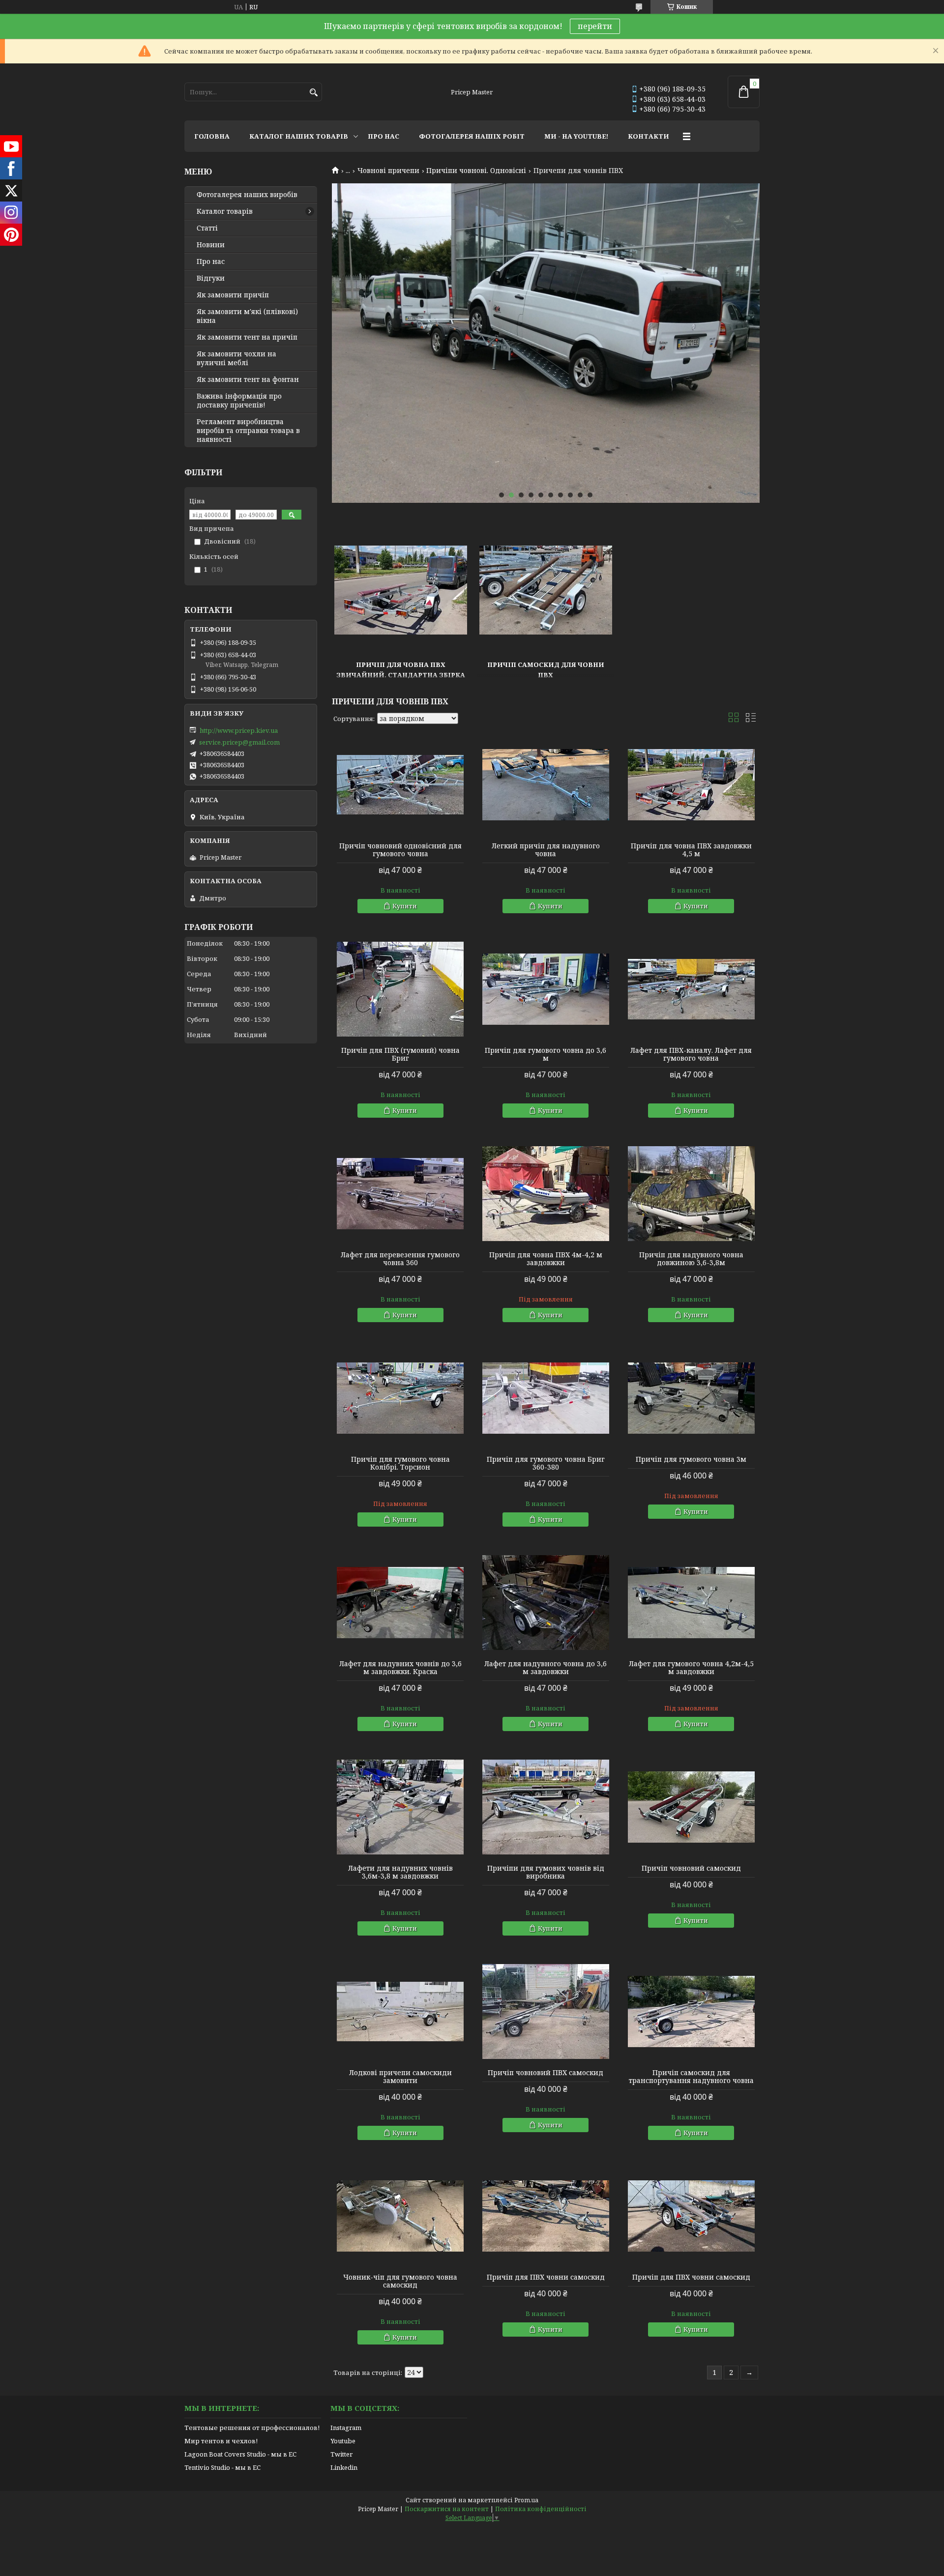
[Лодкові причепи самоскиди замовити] (400, 2012)
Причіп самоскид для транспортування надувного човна (691, 2077)
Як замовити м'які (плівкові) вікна (247, 316)
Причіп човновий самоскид (691, 1868)
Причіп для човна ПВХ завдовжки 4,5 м (691, 850)
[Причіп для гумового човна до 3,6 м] (546, 989)
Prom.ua (526, 2500)
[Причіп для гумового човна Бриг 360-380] (546, 1398)
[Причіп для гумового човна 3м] (691, 1398)
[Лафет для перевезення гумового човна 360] (400, 1194)
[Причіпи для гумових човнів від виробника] (546, 1807)
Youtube (343, 2441)
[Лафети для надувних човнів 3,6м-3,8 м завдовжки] (400, 1807)
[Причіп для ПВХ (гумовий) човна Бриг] (400, 989)
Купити (405, 906)
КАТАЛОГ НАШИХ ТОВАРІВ (299, 136)
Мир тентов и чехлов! (221, 2441)
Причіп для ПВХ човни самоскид (546, 2277)
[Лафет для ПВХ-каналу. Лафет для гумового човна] (691, 989)
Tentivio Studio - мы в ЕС (222, 2467)
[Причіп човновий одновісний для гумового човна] (400, 785)
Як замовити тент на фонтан (248, 379)
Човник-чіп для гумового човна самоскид (400, 2281)
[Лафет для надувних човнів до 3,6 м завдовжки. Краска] (400, 1603)
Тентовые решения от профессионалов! (252, 2428)
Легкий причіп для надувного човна (546, 850)
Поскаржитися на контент (447, 2509)
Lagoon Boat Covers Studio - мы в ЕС (240, 2454)
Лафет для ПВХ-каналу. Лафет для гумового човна (691, 1054)
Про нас (211, 261)
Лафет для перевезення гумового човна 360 (400, 1259)
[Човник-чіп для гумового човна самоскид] (400, 2216)
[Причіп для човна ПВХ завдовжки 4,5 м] (691, 785)
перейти (595, 26)
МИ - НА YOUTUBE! (576, 136)
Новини (211, 245)
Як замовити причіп (233, 295)
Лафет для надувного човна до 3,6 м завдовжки (546, 1668)
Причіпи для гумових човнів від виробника (546, 1872)
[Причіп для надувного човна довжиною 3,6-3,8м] (691, 1194)
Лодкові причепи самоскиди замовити (400, 2077)
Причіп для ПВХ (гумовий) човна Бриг (400, 1054)
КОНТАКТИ (649, 136)
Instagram (346, 2428)
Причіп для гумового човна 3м (691, 1459)
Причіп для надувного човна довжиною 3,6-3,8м (691, 1259)
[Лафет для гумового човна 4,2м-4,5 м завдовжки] (691, 1603)
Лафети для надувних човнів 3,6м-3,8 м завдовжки (400, 1872)
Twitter (341, 2454)
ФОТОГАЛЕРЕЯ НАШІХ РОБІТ (472, 136)
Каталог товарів (225, 211)
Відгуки (211, 278)
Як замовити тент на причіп (247, 337)
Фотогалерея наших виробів (247, 195)
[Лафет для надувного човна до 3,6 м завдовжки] (546, 1603)
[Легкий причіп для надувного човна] (546, 785)
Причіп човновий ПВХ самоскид (546, 2073)
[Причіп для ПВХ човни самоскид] (546, 2216)
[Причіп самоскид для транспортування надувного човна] (691, 2012)
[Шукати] (313, 93)
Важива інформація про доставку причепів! (239, 401)
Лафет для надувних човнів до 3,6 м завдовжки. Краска (400, 1668)
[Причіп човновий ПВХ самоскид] (546, 2012)
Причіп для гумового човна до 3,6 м (546, 1054)
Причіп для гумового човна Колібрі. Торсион (400, 1463)
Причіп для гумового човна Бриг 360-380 (546, 1463)
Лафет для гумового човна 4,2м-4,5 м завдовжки (691, 1668)
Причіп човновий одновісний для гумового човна (400, 850)
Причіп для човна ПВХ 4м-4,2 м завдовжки (546, 1259)
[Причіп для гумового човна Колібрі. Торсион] (400, 1398)
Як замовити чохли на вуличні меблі (236, 358)
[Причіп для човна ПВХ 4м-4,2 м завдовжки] (546, 1194)
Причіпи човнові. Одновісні (476, 171)
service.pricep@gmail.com (239, 742)
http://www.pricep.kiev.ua (239, 730)
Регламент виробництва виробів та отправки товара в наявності (248, 431)
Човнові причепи (388, 171)
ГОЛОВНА (212, 136)
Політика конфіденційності (541, 2509)
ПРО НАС (383, 136)
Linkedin (344, 2467)
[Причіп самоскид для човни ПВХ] (546, 590)
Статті (207, 228)
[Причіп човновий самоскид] (691, 1807)
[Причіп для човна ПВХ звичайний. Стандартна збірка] (401, 590)
